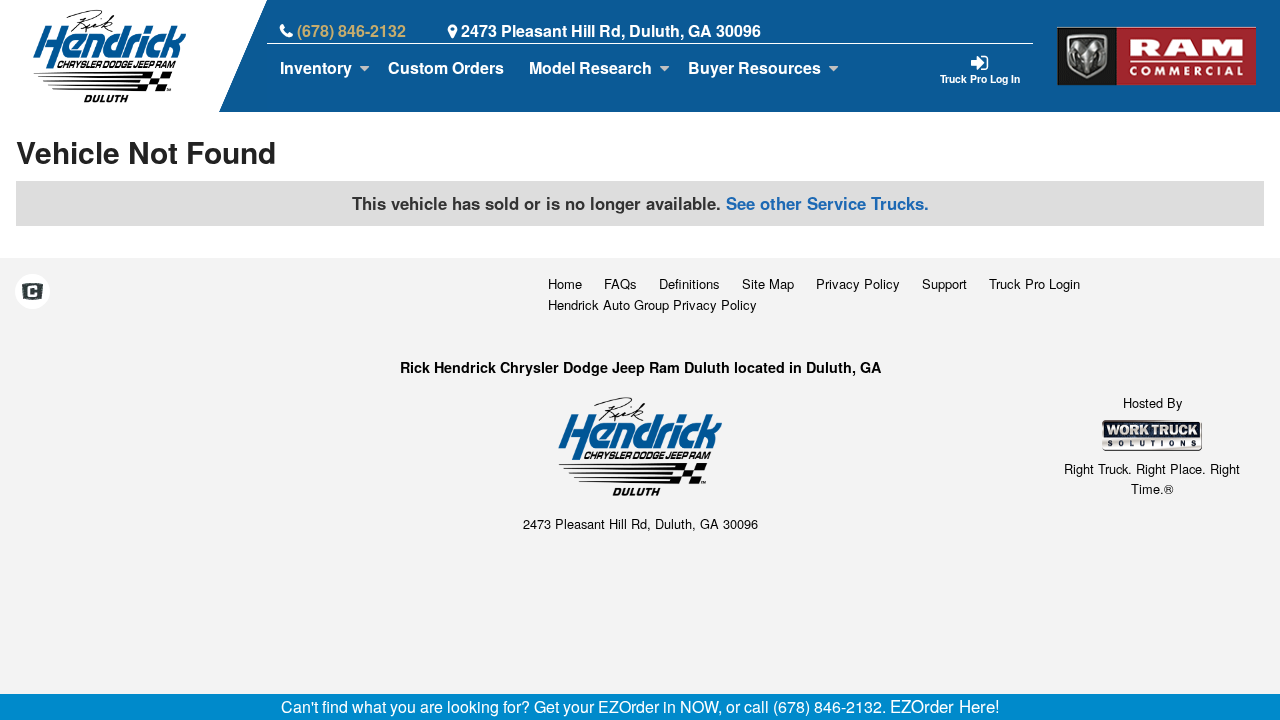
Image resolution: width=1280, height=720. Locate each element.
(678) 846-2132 (351, 30)
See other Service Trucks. (827, 203)
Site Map (768, 283)
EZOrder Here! (945, 706)
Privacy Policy (858, 283)
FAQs (620, 283)
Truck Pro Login (1034, 283)
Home (565, 283)
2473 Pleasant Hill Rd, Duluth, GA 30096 (611, 30)
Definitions (689, 283)
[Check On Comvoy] (32, 293)
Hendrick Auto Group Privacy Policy (652, 304)
